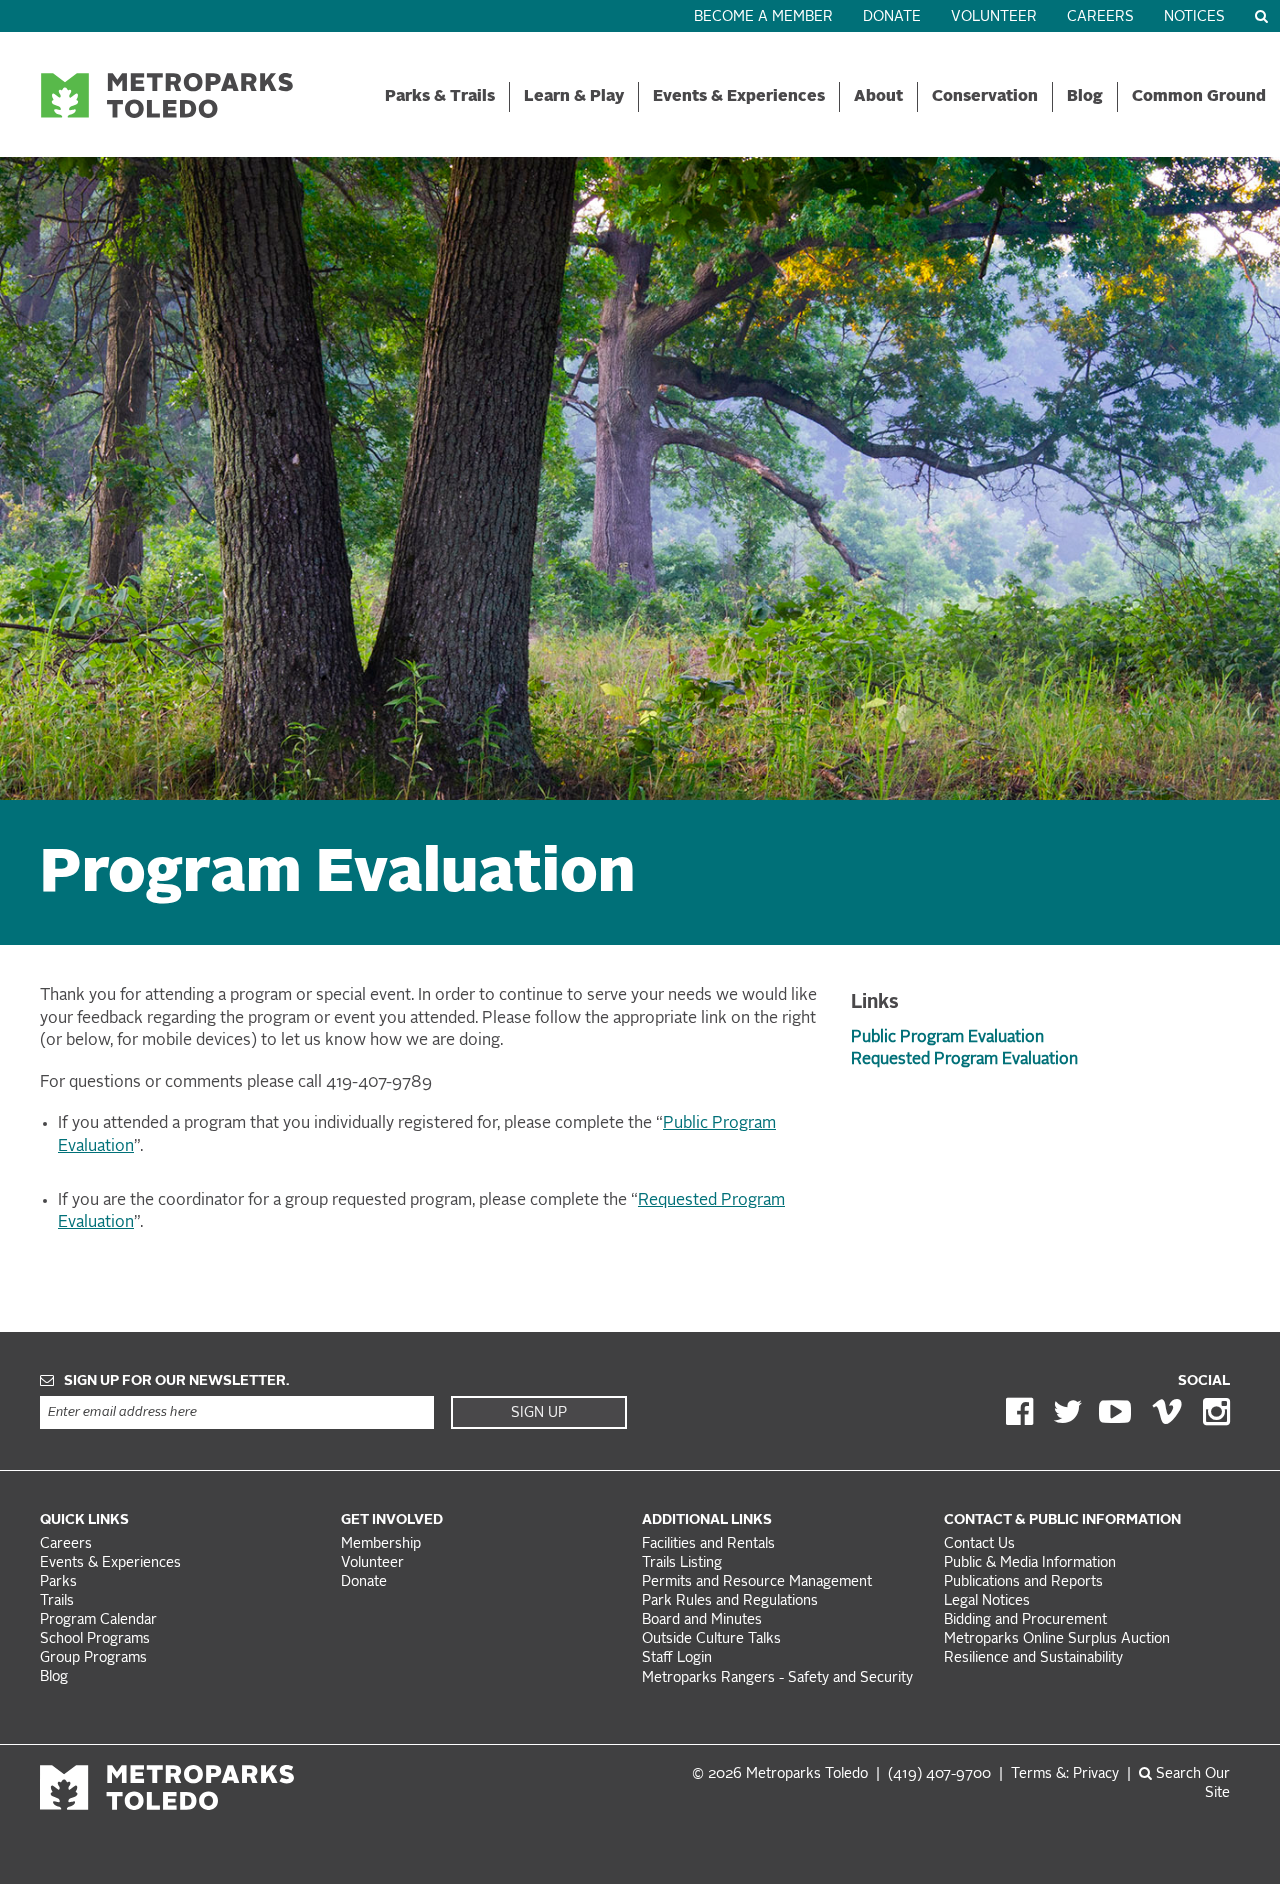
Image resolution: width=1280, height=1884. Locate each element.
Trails (57, 1601)
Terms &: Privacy (1065, 1774)
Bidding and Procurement (1025, 1620)
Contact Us (979, 1544)
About (878, 97)
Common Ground (1199, 97)
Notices (1194, 17)
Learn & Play (574, 97)
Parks (58, 1582)
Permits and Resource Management (757, 1582)
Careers (1100, 17)
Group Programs (93, 1658)
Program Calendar (98, 1620)
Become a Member (763, 17)
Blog (1085, 97)
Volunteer (994, 17)
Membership (383, 1544)
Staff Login (677, 1658)
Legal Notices (987, 1601)
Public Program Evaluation (947, 1038)
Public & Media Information (1030, 1563)
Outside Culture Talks (711, 1639)
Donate (892, 17)
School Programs (95, 1639)
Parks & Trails (440, 97)
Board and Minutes (702, 1620)
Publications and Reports (1023, 1582)
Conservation (985, 97)
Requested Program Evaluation (964, 1060)
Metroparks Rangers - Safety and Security (777, 1678)
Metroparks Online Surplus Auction (1057, 1639)
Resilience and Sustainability (1033, 1658)
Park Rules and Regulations (730, 1601)
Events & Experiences (739, 97)
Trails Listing (682, 1563)
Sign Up (539, 1413)
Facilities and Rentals (708, 1544)
